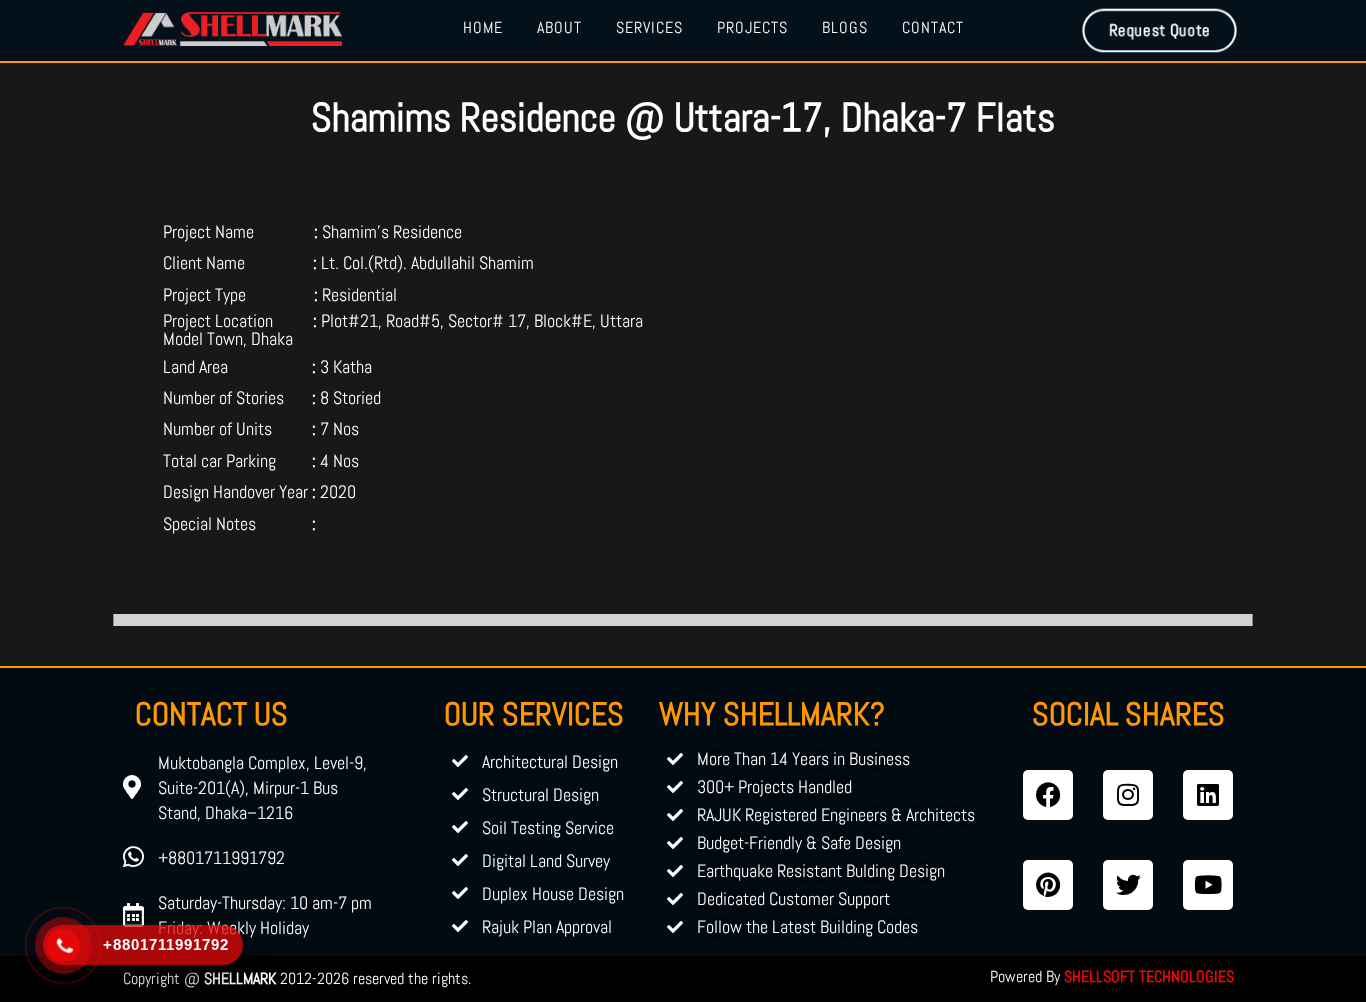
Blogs (845, 27)
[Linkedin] (1208, 795)
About (559, 27)
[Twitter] (1128, 885)
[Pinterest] (1048, 885)
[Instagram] (1128, 795)
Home (483, 27)
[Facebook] (1048, 795)
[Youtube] (1208, 885)
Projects (752, 27)
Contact (933, 27)
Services (649, 27)
